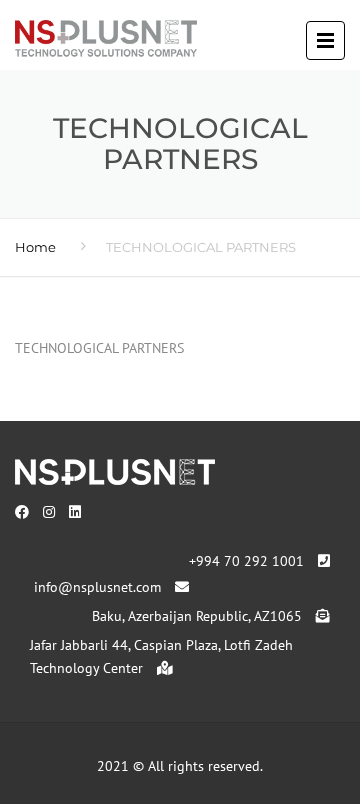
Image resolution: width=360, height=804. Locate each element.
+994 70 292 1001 (248, 561)
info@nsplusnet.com (99, 587)
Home (35, 247)
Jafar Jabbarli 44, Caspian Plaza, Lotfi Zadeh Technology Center (161, 657)
